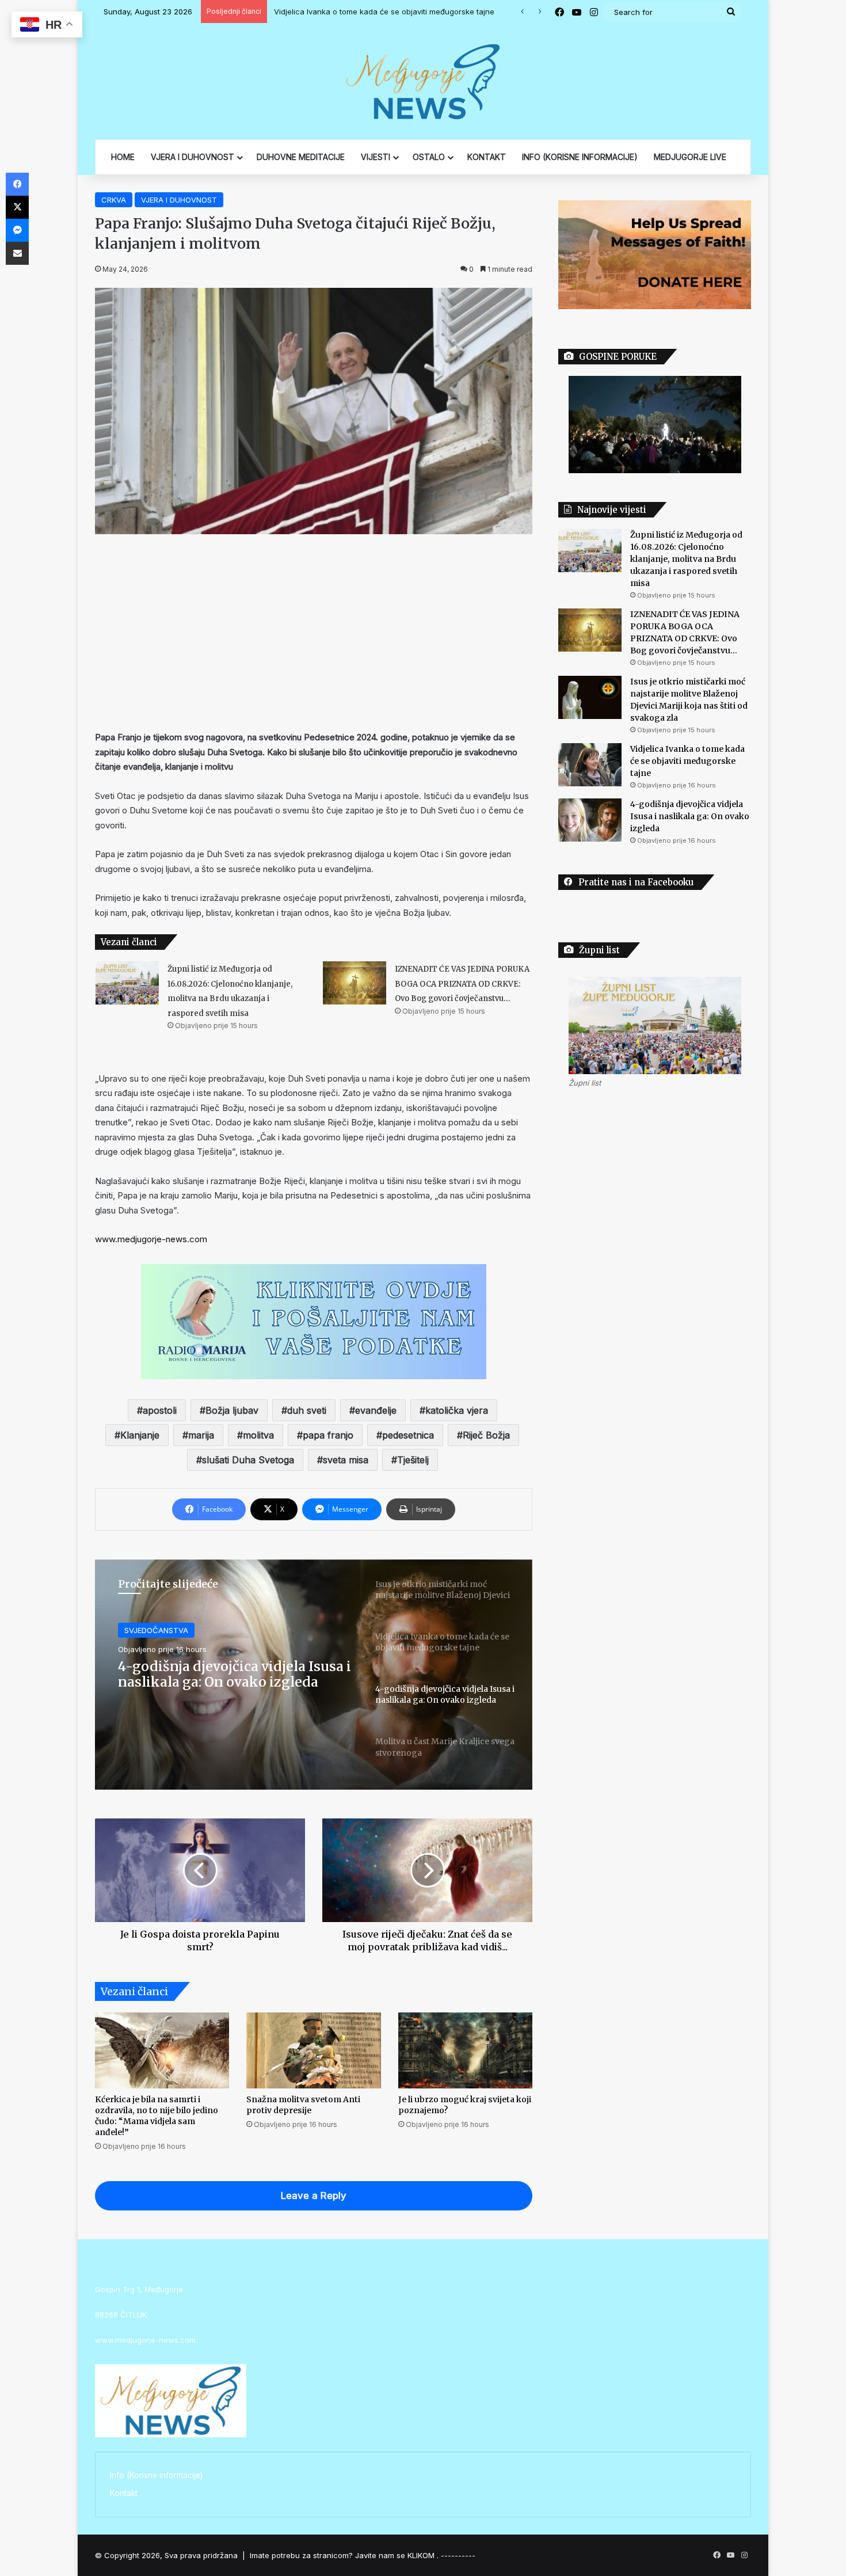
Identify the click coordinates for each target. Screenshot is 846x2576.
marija (201, 1435)
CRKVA (114, 200)
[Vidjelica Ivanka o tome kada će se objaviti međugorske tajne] (590, 765)
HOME (123, 157)
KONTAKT (487, 157)
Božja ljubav (232, 1410)
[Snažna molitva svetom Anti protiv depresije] (313, 2050)
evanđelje (376, 1410)
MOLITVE (140, 1630)
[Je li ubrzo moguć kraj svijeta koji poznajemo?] (465, 2050)
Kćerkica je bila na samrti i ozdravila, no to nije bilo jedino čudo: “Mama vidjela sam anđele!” (157, 2116)
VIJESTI (376, 157)
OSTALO (429, 157)
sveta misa (346, 1460)
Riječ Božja (486, 1435)
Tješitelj (413, 1460)
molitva (258, 1435)
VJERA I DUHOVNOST (193, 157)
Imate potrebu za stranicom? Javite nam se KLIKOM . (344, 2555)
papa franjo (328, 1435)
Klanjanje (140, 1435)
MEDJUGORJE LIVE (690, 157)
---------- (458, 2555)
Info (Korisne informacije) (156, 2475)
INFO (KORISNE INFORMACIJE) (580, 157)
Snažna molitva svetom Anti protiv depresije (303, 2105)
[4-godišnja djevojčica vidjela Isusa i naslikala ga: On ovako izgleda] (590, 820)
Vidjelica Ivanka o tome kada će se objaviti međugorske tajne (392, 12)
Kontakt (124, 2493)
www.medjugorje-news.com (151, 1239)
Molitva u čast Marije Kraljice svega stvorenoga (235, 1674)
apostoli (160, 1410)
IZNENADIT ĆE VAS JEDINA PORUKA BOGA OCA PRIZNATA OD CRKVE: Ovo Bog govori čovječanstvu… (462, 984)
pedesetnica (408, 1435)
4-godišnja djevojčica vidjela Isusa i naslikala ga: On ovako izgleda (690, 816)
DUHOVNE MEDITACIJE (301, 157)
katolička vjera (457, 1410)
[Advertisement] (314, 632)
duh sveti (307, 1410)
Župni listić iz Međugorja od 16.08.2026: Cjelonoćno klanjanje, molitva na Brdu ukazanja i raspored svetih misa (686, 559)
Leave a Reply (314, 2196)
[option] (314, 1675)
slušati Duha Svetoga (248, 1460)
